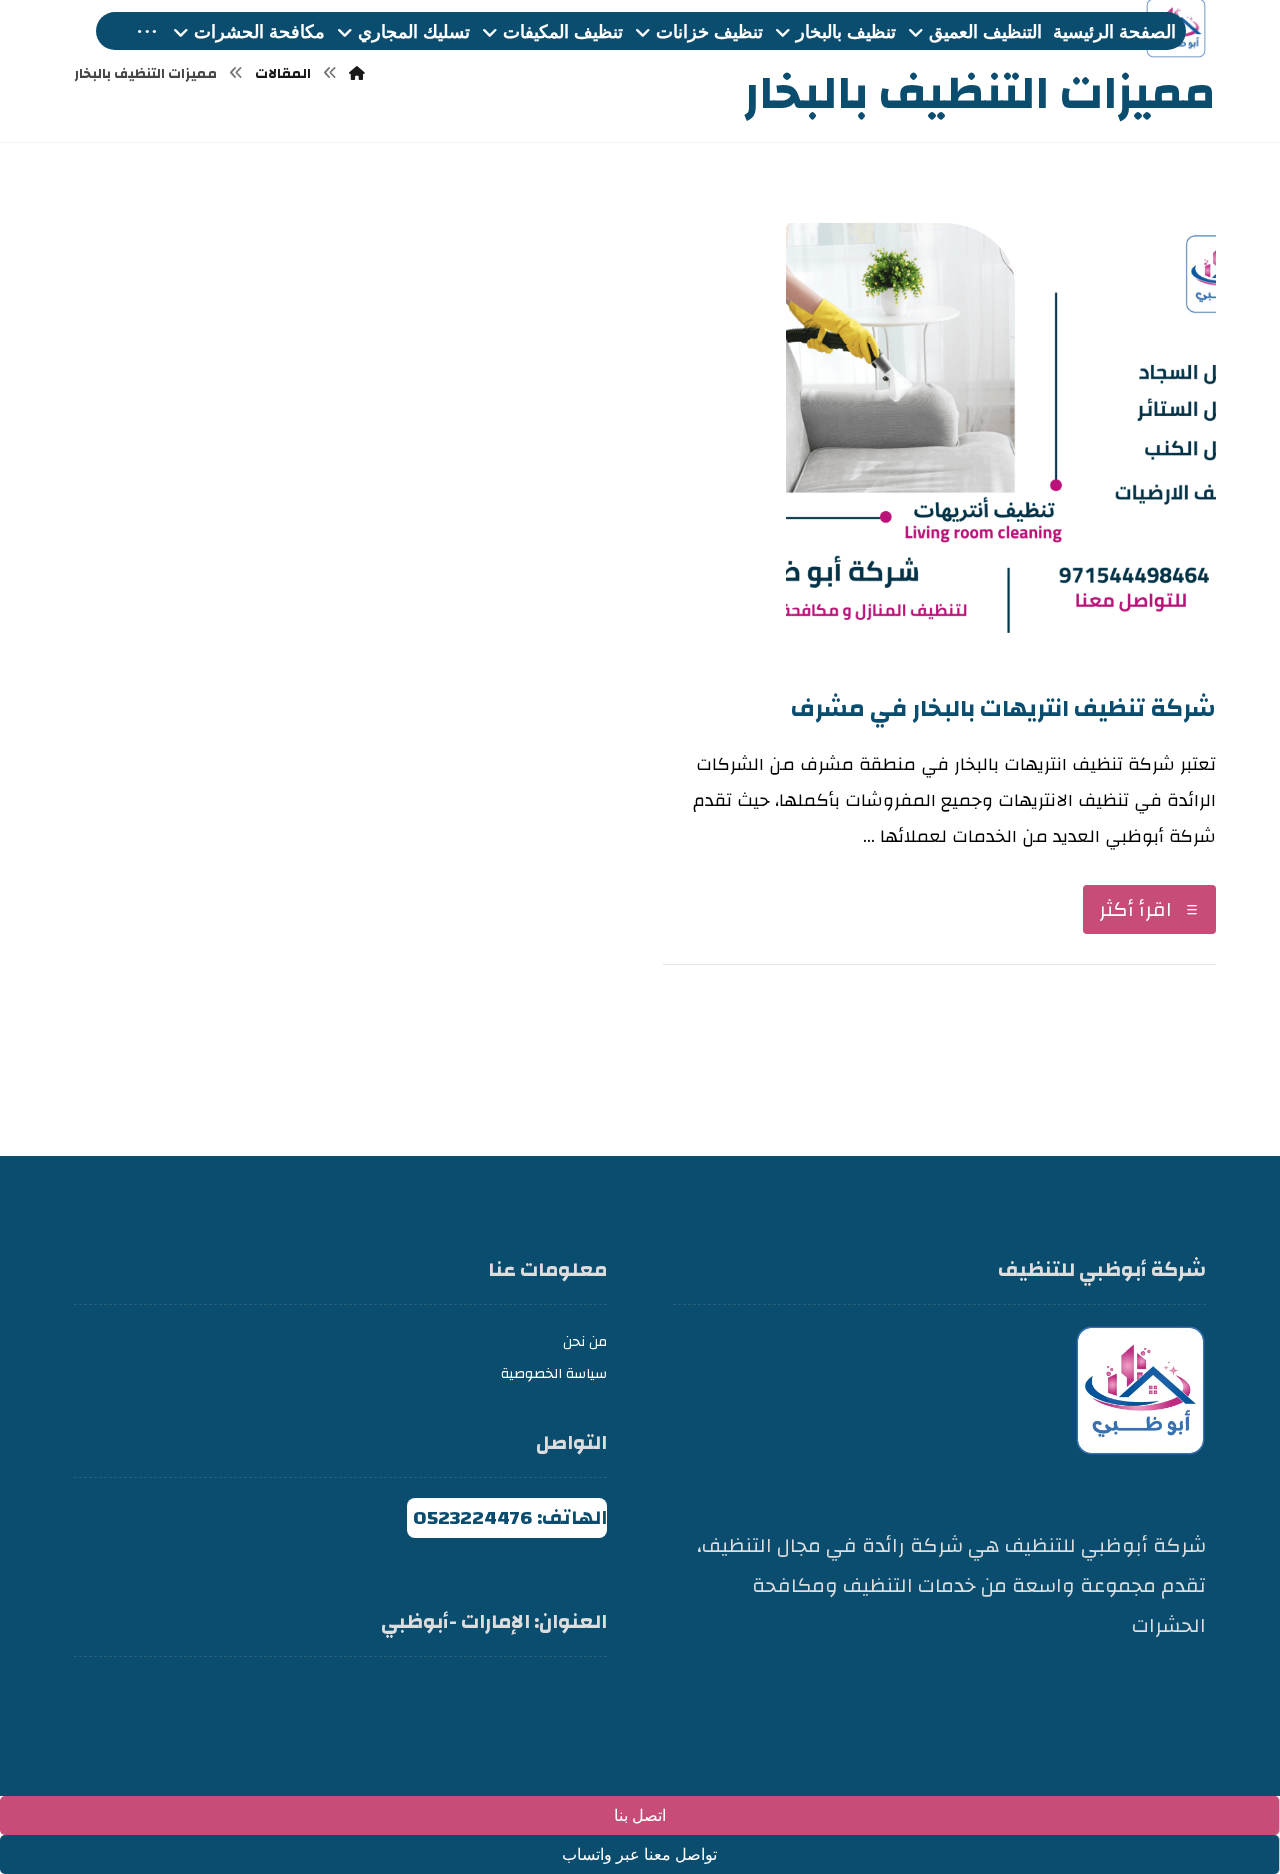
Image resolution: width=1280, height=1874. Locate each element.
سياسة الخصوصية (554, 1374)
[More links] (147, 32)
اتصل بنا (640, 1815)
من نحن (585, 1342)
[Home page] (357, 74)
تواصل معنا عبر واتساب (639, 1854)
